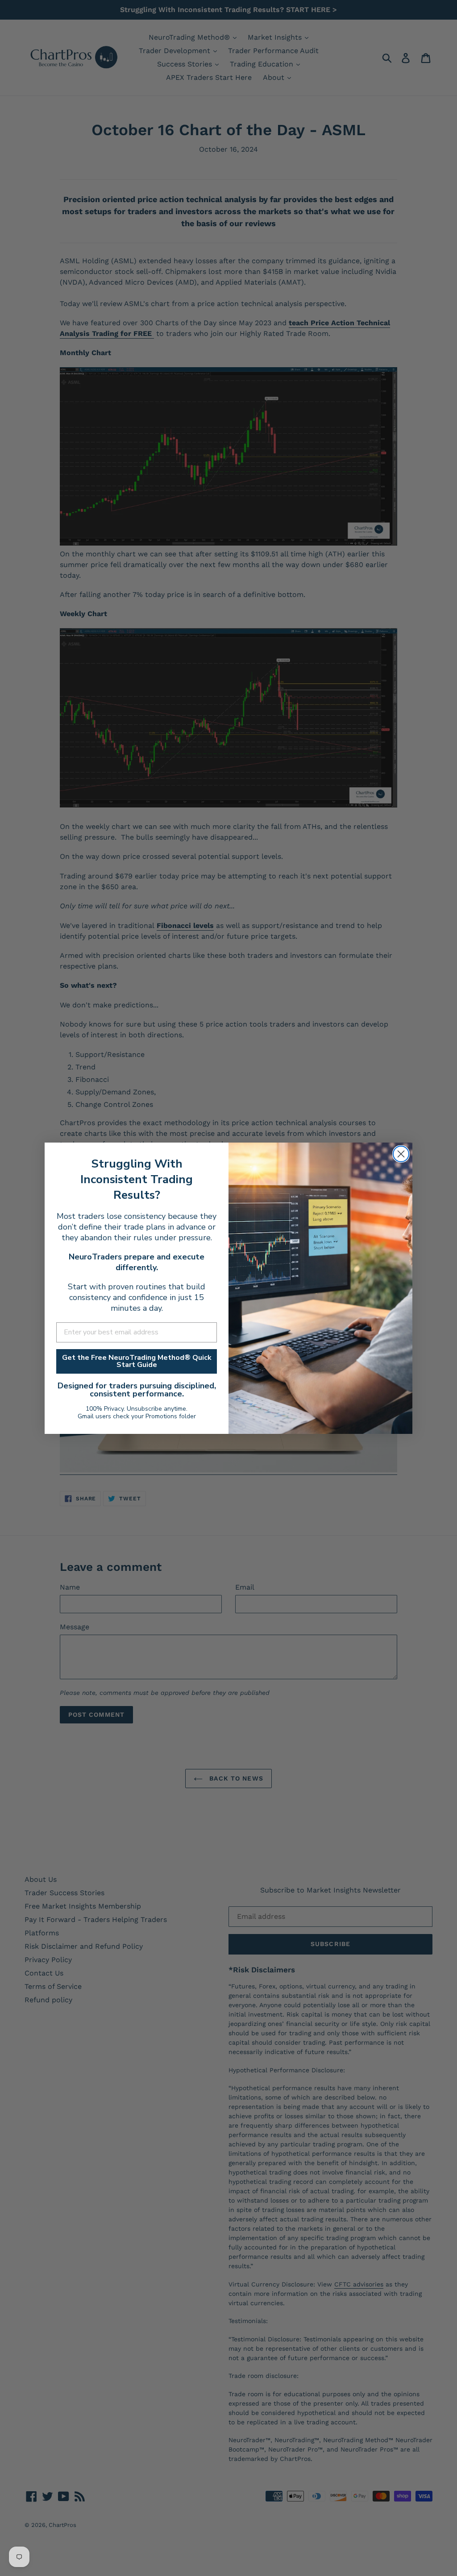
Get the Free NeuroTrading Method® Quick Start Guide (137, 1361)
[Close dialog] (401, 1154)
